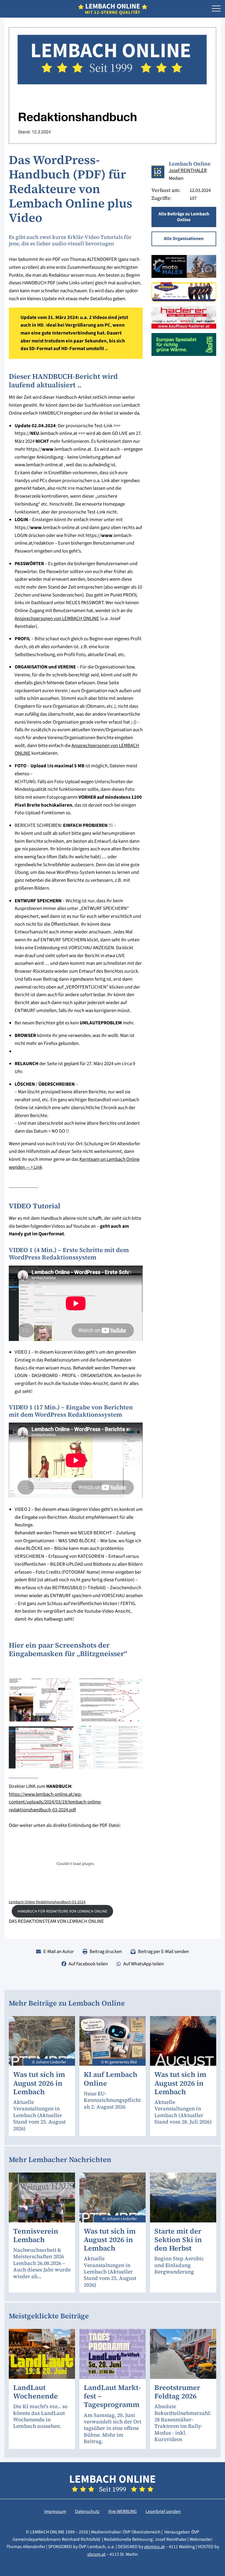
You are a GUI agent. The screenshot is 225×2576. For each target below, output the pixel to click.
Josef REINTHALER (188, 170)
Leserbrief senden (163, 2511)
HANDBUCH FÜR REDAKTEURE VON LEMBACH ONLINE (62, 1911)
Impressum (55, 2511)
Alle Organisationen (184, 239)
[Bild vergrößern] (41, 1700)
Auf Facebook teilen (88, 1964)
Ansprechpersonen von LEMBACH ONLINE (57, 619)
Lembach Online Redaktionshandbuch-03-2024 (47, 1902)
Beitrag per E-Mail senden (163, 1952)
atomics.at (154, 2547)
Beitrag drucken (106, 1952)
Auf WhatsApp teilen (144, 1964)
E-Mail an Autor (59, 1952)
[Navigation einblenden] (216, 9)
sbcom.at (96, 2554)
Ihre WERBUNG (123, 2511)
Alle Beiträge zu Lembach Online (184, 217)
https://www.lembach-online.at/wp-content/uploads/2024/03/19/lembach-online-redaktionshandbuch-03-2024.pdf (55, 1802)
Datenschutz (87, 2511)
